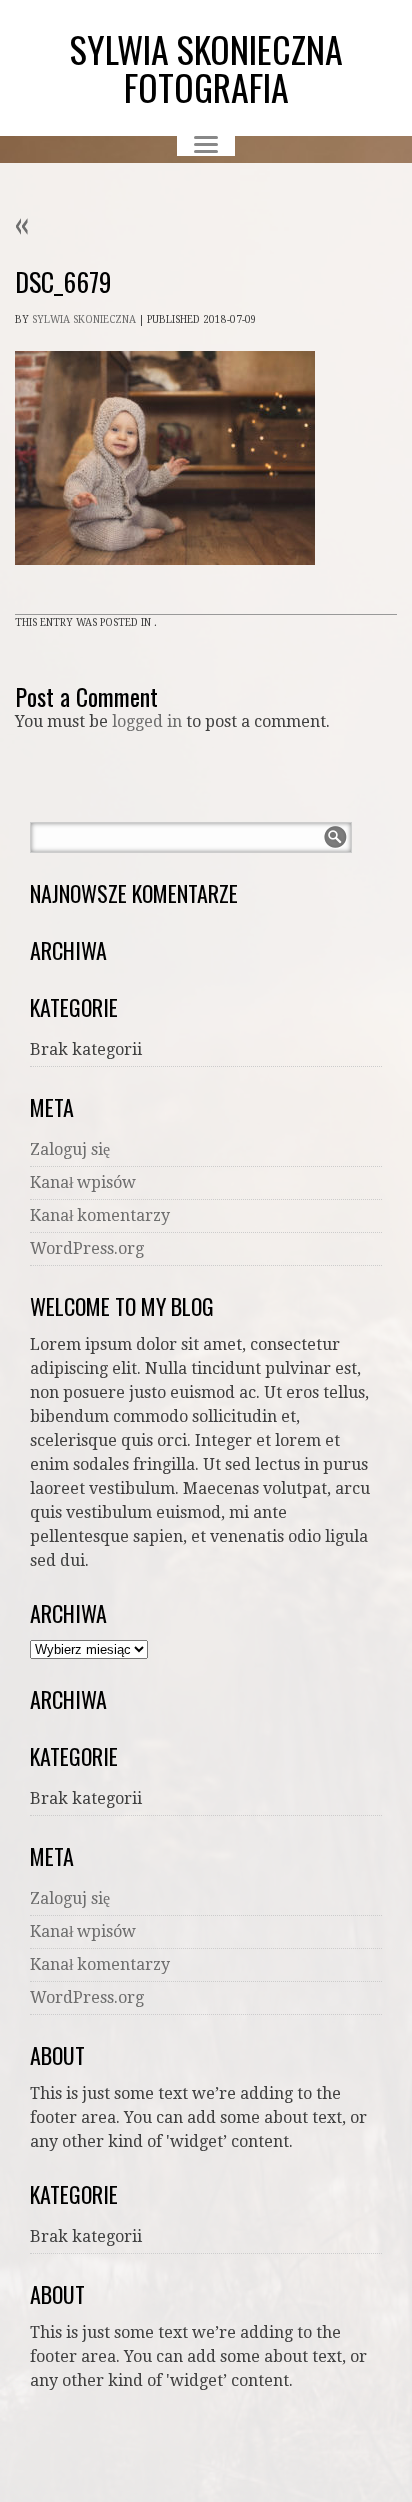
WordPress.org (87, 1248)
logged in (147, 721)
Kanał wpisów (83, 1182)
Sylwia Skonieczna (84, 319)
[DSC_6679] (165, 583)
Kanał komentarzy (100, 1215)
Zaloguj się (70, 1149)
